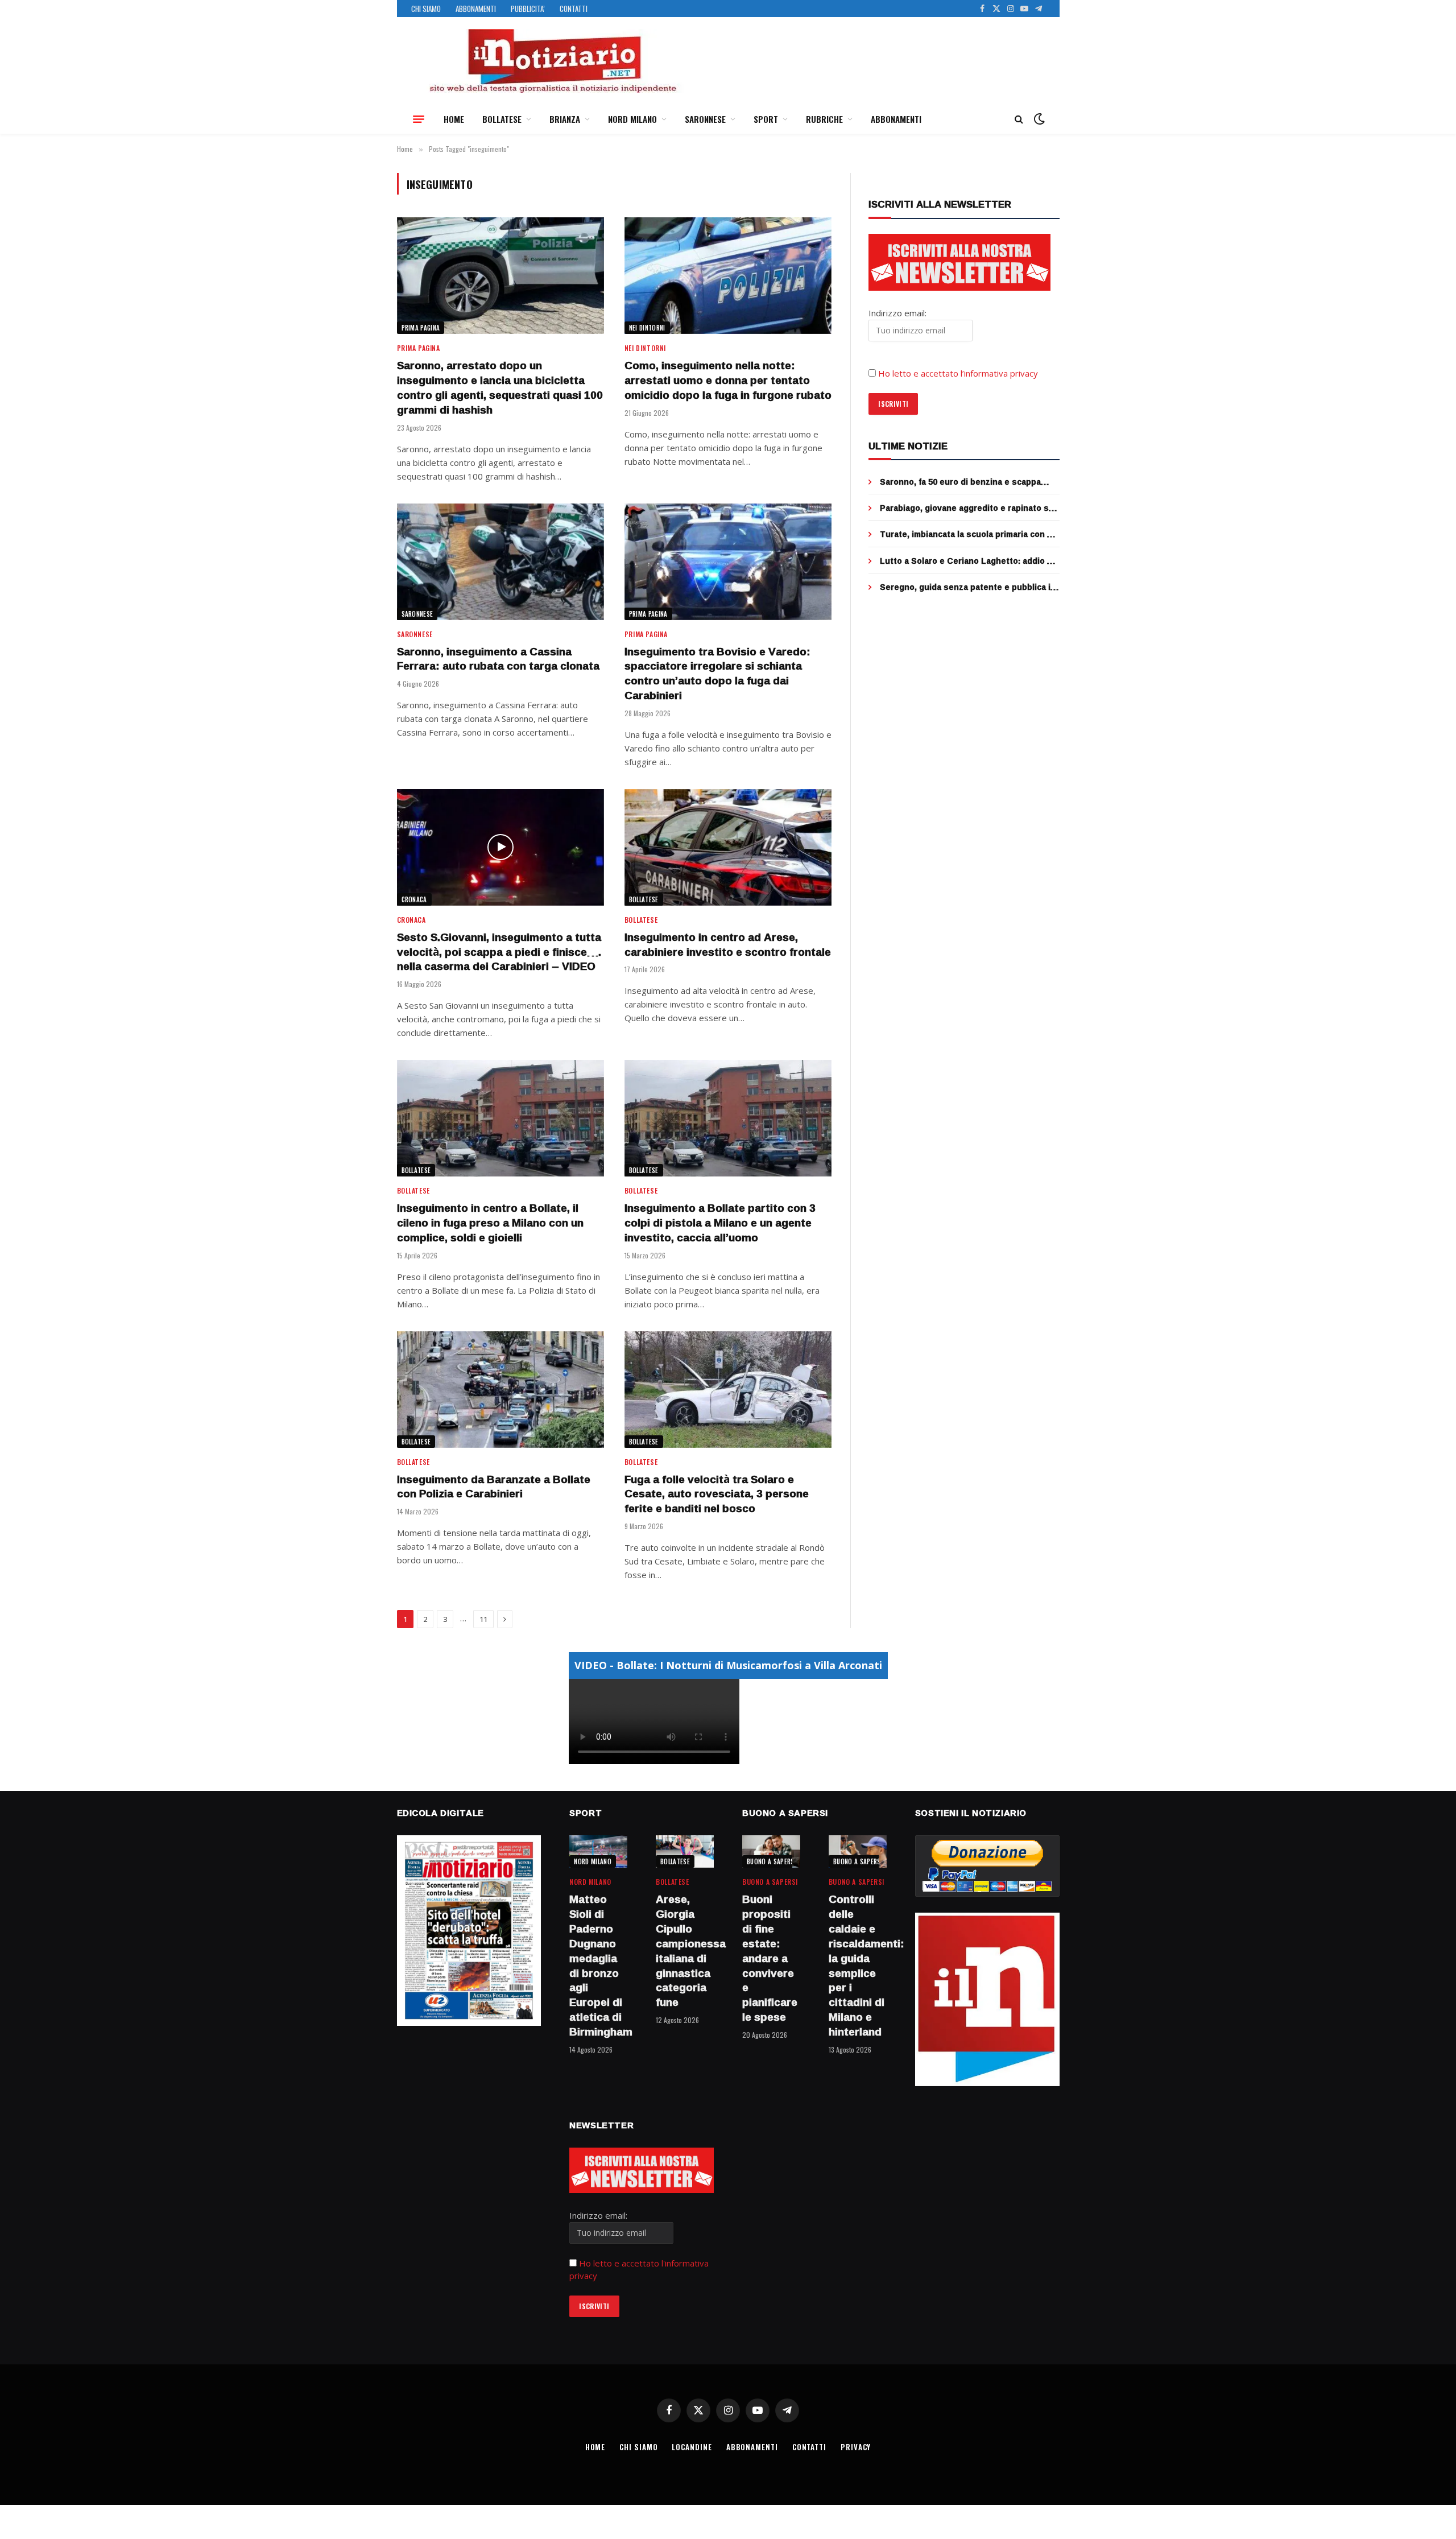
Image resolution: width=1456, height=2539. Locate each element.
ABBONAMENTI (476, 9)
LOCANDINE (692, 2447)
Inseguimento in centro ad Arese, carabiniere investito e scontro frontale (728, 945)
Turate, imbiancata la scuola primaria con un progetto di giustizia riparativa (969, 534)
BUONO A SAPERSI (772, 1861)
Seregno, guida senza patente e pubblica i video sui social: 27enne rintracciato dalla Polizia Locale (965, 587)
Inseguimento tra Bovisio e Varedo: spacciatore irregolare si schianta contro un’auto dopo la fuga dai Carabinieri (717, 674)
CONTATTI (574, 9)
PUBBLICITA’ (528, 9)
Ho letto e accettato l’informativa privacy (958, 373)
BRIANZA (565, 119)
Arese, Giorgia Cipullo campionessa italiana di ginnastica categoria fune (685, 1951)
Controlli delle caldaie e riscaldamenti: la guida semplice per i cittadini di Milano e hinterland (858, 1966)
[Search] (1019, 119)
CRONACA (414, 899)
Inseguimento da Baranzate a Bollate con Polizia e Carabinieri (494, 1487)
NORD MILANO (632, 119)
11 (483, 1619)
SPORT (766, 119)
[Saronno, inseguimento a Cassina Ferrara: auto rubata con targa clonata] (500, 562)
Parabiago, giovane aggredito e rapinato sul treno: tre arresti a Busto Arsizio (968, 508)
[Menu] (419, 119)
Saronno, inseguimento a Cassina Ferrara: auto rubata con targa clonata (498, 659)
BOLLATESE (502, 119)
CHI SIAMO (426, 9)
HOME (454, 119)
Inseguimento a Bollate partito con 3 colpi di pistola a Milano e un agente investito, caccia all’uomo (720, 1223)
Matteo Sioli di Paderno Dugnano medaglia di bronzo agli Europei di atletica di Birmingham (598, 1966)
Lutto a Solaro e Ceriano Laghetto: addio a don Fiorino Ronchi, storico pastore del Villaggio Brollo (966, 561)
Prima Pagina (421, 328)
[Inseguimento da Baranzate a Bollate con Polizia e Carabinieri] (500, 1390)
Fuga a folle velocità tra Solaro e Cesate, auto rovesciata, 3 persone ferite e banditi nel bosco (717, 1494)
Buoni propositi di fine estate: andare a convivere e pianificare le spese (770, 1958)
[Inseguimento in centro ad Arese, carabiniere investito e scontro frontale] (728, 847)
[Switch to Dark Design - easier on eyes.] (1038, 119)
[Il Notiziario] (552, 61)
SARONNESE (705, 119)
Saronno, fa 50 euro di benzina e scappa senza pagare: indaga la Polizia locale (960, 482)
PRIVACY (856, 2447)
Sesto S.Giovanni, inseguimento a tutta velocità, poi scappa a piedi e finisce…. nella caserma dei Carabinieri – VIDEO (499, 952)
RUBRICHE (824, 119)
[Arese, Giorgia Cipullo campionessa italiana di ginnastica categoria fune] (685, 1851)
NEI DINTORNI (647, 328)
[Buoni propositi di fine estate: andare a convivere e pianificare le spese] (771, 1851)
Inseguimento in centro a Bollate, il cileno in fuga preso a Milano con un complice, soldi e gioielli (490, 1223)
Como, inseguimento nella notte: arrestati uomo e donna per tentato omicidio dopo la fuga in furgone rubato (728, 380)
